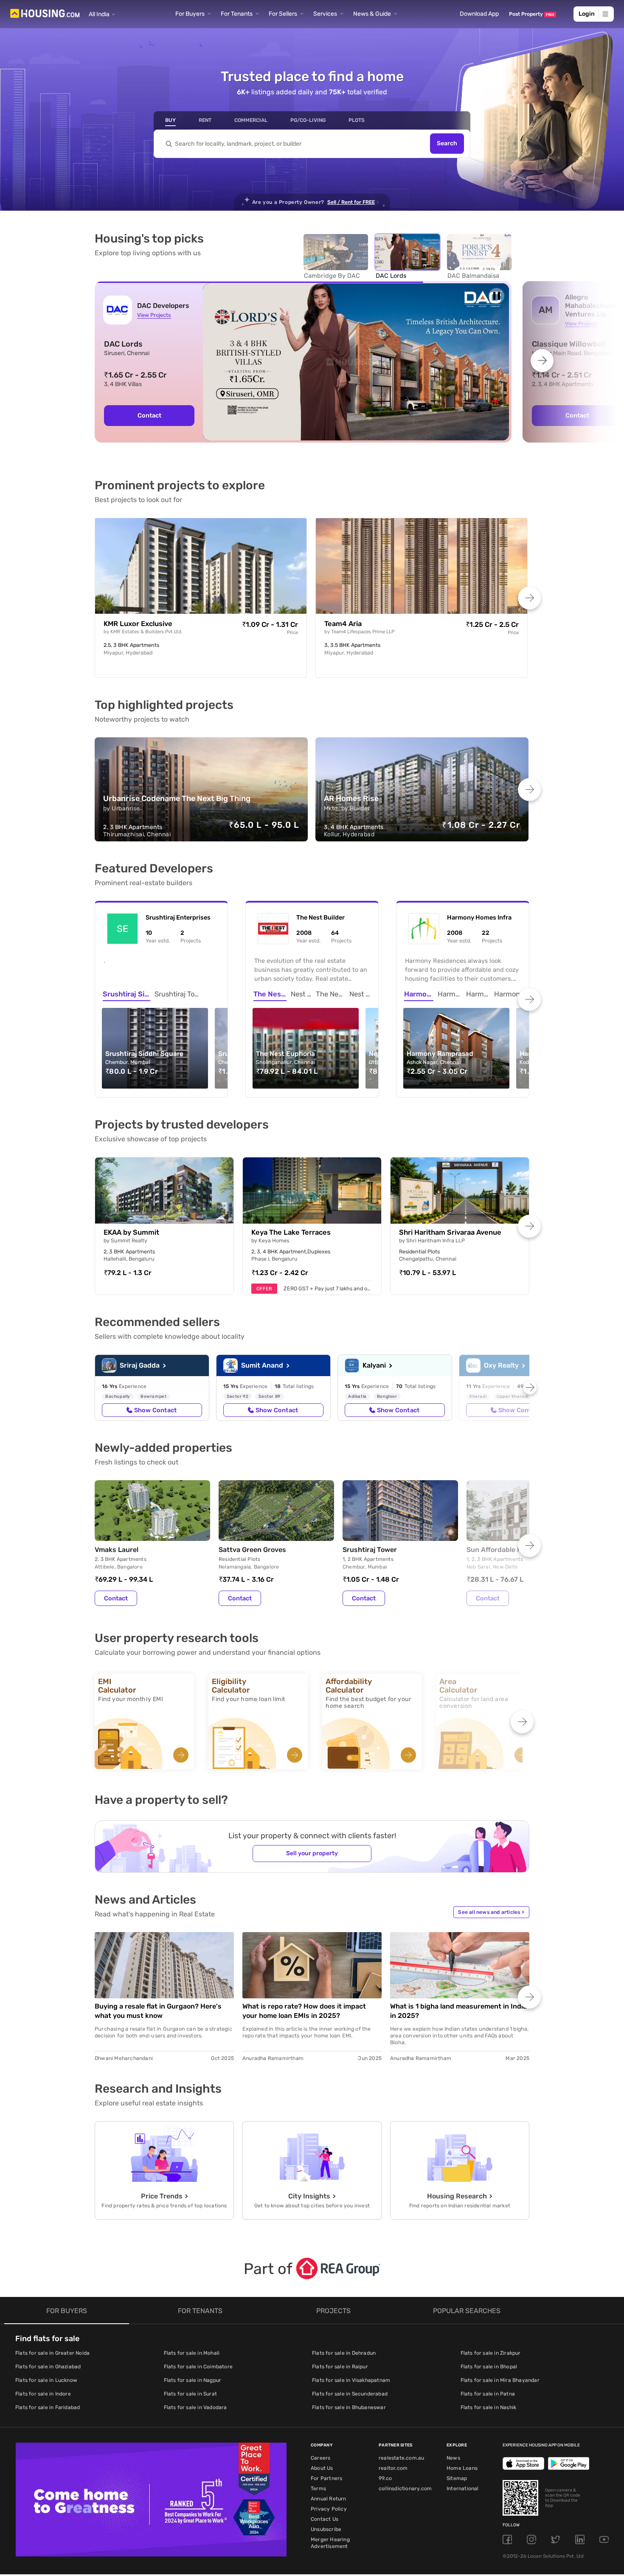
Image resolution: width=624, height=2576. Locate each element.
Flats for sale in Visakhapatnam (351, 2380)
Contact (149, 415)
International (463, 2489)
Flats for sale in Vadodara (195, 2407)
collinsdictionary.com (405, 2489)
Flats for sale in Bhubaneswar (349, 2407)
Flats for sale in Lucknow (46, 2380)
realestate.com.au (401, 2458)
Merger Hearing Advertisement (330, 2543)
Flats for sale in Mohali (192, 2353)
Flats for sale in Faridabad (48, 2407)
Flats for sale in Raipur (340, 2367)
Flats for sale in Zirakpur (491, 2353)
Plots (357, 120)
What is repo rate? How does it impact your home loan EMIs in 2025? (304, 2011)
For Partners (326, 2478)
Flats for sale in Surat (191, 2394)
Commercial (251, 120)
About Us (322, 2468)
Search (447, 144)
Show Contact (155, 1410)
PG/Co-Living (308, 120)
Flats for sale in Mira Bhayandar (500, 2380)
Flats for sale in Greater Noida (52, 2353)
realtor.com (393, 2468)
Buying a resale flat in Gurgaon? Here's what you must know (158, 2011)
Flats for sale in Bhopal (489, 2367)
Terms (318, 2489)
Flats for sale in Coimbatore (198, 2367)
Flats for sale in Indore (43, 2394)
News (453, 2458)
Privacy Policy (329, 2509)
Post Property (532, 14)
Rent (205, 120)
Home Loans (462, 2468)
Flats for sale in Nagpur (193, 2380)
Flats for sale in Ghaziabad (48, 2367)
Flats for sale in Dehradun (344, 2353)
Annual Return (329, 2499)
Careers (320, 2458)
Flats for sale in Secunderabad (350, 2394)
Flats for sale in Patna (488, 2394)
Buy (170, 120)
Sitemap (457, 2478)
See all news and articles (491, 1912)
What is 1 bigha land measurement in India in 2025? (458, 2011)
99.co (385, 2478)
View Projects (154, 315)
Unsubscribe (326, 2529)
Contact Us (325, 2519)
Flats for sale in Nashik (489, 2407)
